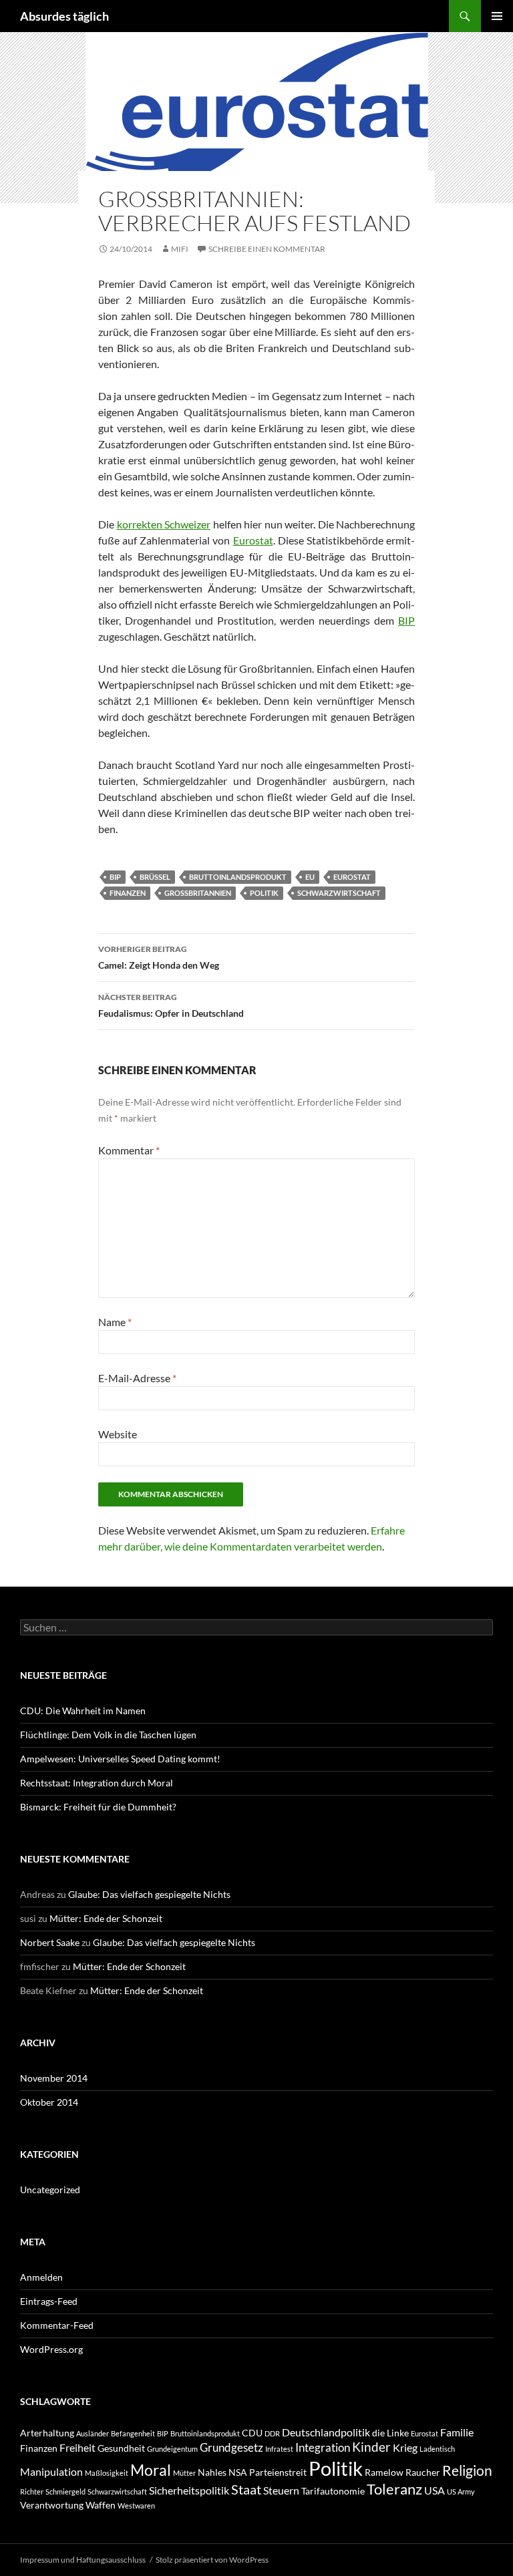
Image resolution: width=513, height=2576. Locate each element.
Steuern (281, 2490)
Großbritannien (198, 893)
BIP (406, 620)
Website (118, 1434)
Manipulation (51, 2471)
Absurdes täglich (64, 16)
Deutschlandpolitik (326, 2432)
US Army (461, 2491)
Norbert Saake (50, 1942)
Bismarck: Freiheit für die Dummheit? (98, 1807)
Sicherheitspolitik (189, 2490)
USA (435, 2490)
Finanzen (128, 893)
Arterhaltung (47, 2433)
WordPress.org (51, 2349)
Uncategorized (50, 2190)
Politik (264, 893)
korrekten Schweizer (164, 524)
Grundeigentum (172, 2449)
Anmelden (41, 2277)
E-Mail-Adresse (137, 1378)
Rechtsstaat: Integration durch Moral (97, 1783)
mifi (180, 249)
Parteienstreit (278, 2472)
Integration (323, 2447)
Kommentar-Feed (57, 2325)
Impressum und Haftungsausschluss (83, 2560)
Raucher (423, 2472)
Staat (246, 2489)
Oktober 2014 (49, 2102)
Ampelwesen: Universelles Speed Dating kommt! (120, 1759)
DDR (272, 2433)
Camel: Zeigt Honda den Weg (159, 957)
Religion (467, 2470)
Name (115, 1322)
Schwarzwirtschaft (339, 893)
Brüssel (155, 877)
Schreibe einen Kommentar (267, 249)
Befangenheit (133, 2433)
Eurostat (253, 540)
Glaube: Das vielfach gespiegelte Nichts (149, 1894)
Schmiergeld (65, 2491)
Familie (457, 2432)
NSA (238, 2472)
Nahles (212, 2472)
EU (310, 877)
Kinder (371, 2447)
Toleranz (394, 2489)
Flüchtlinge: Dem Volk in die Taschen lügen (108, 1735)
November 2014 (54, 2078)
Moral (151, 2470)
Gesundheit (121, 2448)
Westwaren (136, 2506)
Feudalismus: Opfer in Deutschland (171, 1005)
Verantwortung (52, 2505)
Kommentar (129, 1150)
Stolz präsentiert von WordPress (212, 2560)
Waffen (101, 2505)
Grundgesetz (231, 2447)
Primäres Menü (497, 16)
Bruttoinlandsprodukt (238, 877)
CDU (252, 2433)
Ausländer (93, 2433)
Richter (32, 2491)
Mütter (184, 2473)
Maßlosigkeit (107, 2473)
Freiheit (77, 2447)
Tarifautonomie (333, 2491)
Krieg (405, 2447)
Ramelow (384, 2472)
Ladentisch (437, 2449)
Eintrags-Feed (49, 2301)
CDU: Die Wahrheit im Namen (83, 1711)
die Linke (390, 2433)
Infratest (279, 2449)
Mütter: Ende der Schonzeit (106, 1918)
